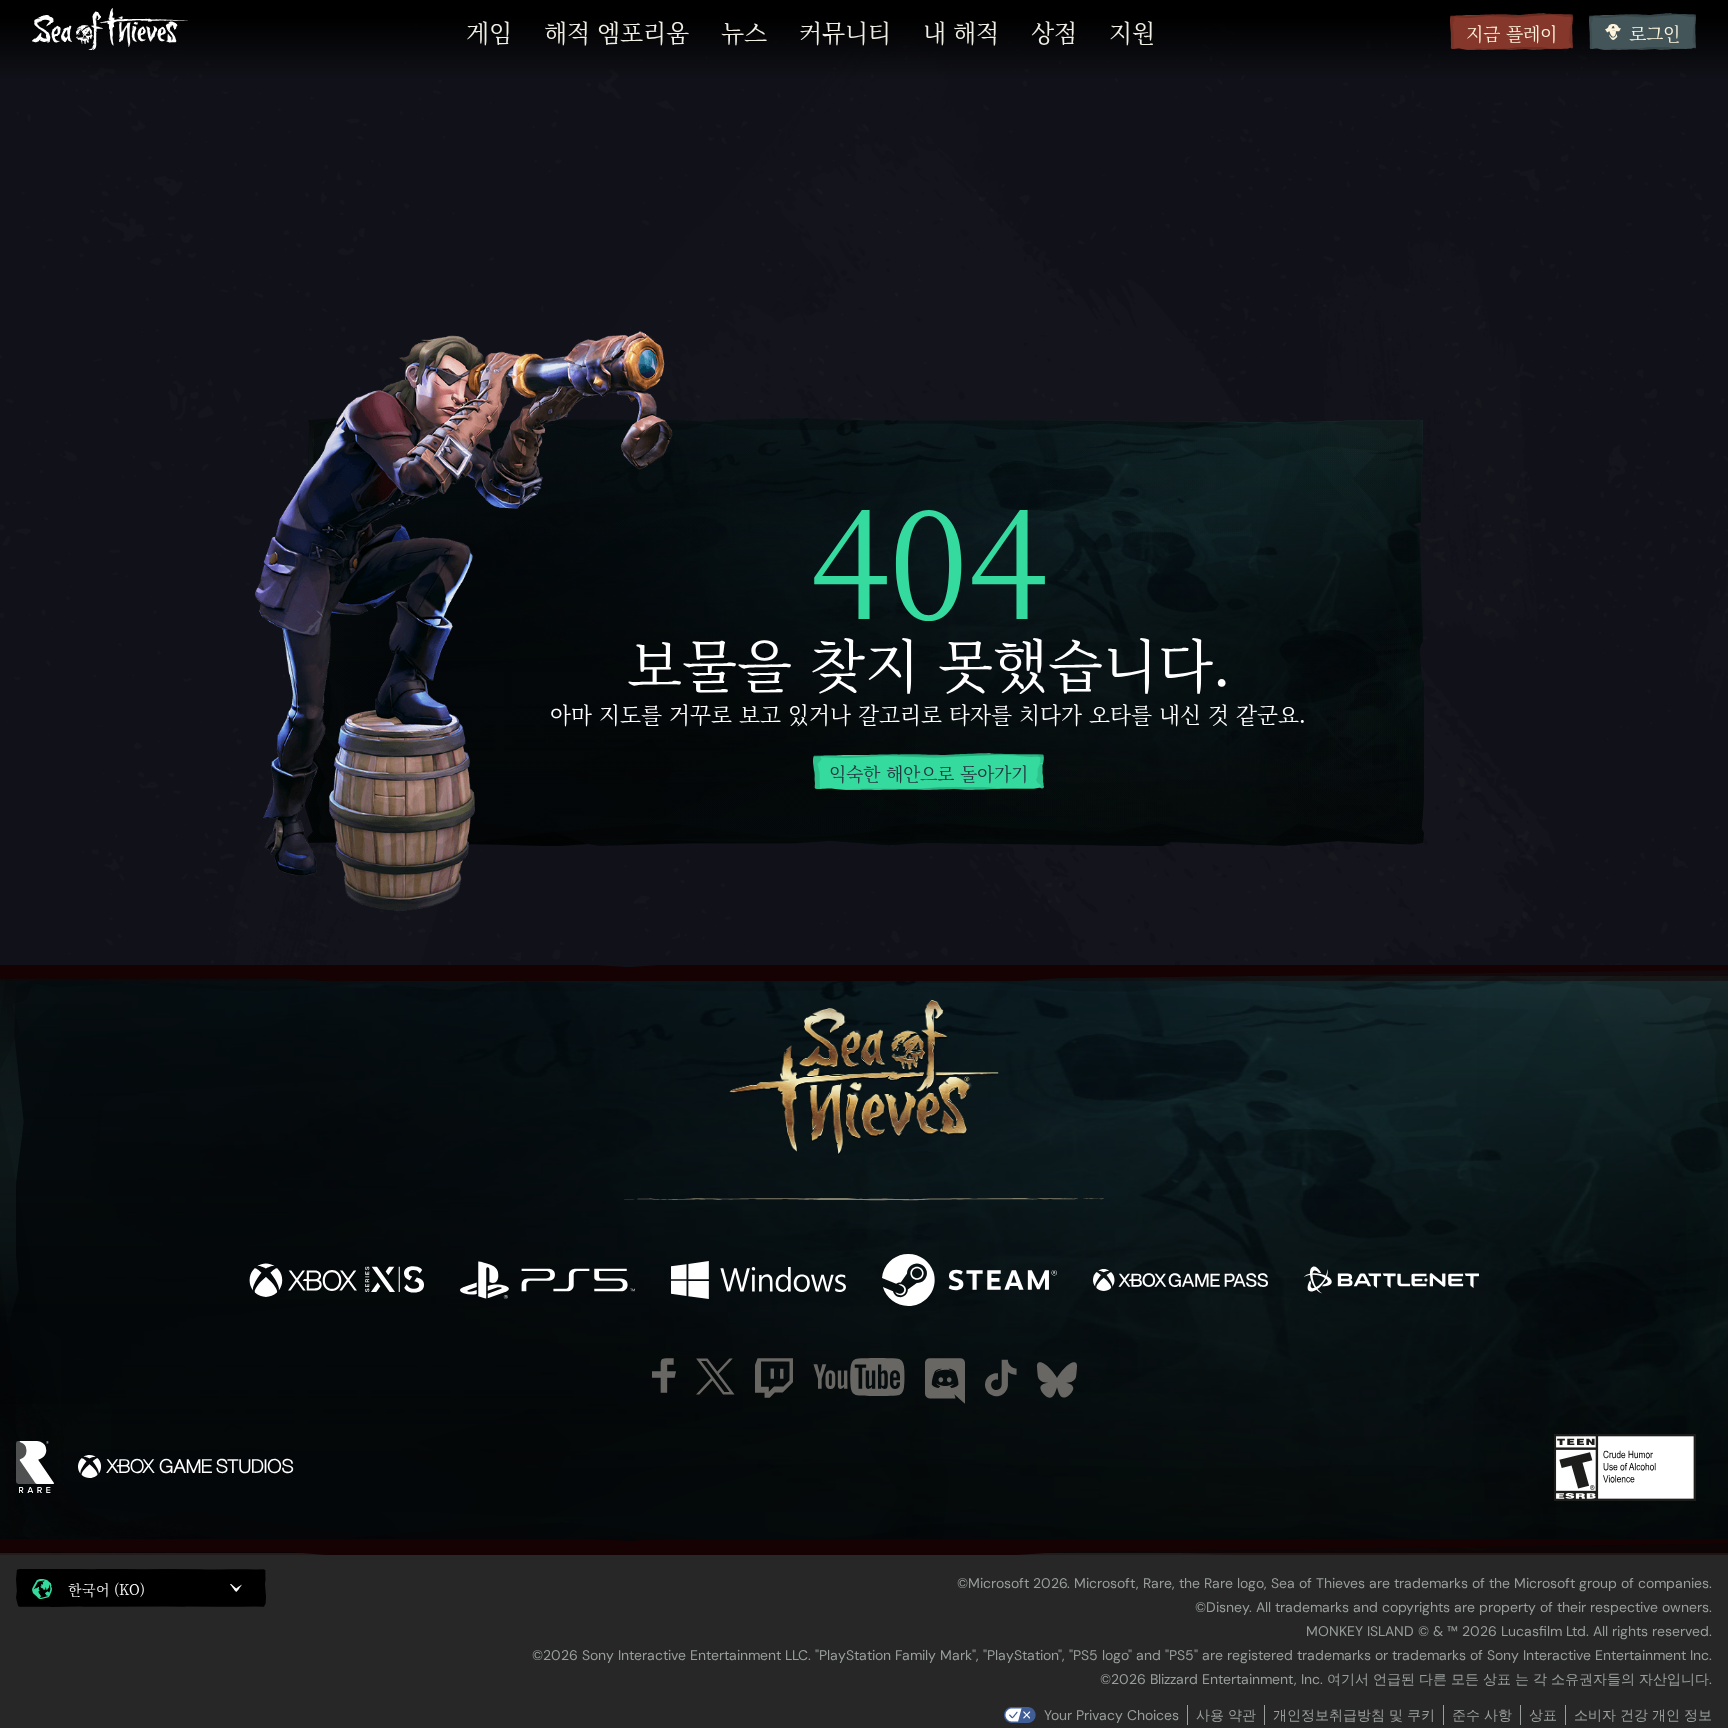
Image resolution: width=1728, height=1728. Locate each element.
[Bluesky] (1057, 1380)
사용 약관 (1226, 1715)
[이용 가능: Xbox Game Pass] (1180, 1282)
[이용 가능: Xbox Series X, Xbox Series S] (336, 1282)
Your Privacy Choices (1111, 1715)
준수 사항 (1482, 1715)
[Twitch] (774, 1378)
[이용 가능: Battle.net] (1391, 1282)
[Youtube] (859, 1377)
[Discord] (945, 1381)
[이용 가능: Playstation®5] (547, 1282)
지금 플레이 (1511, 33)
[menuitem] (489, 32)
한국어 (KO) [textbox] (106, 1589)
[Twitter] (715, 1376)
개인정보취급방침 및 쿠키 (1354, 1715)
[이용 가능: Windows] (758, 1282)
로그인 (1654, 33)
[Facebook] (664, 1375)
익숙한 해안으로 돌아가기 (928, 773)
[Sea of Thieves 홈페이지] (110, 31)
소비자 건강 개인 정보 (1643, 1715)
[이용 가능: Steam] (969, 1282)
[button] (141, 1588)
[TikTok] (1001, 1378)
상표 (1543, 1715)
